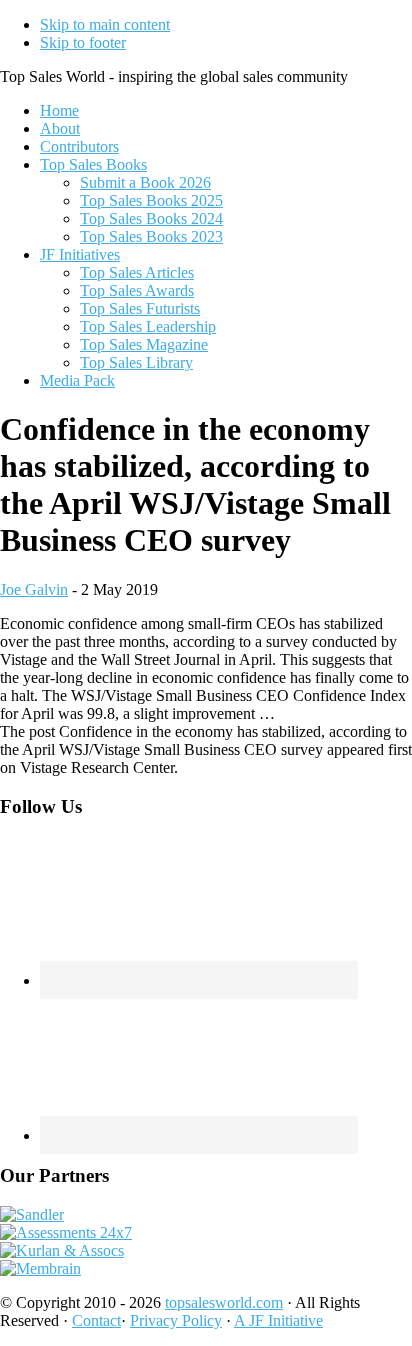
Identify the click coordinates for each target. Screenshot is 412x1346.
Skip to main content (105, 24)
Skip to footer (83, 42)
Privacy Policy (176, 1320)
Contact (96, 1320)
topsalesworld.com (224, 1302)
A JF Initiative (278, 1320)
